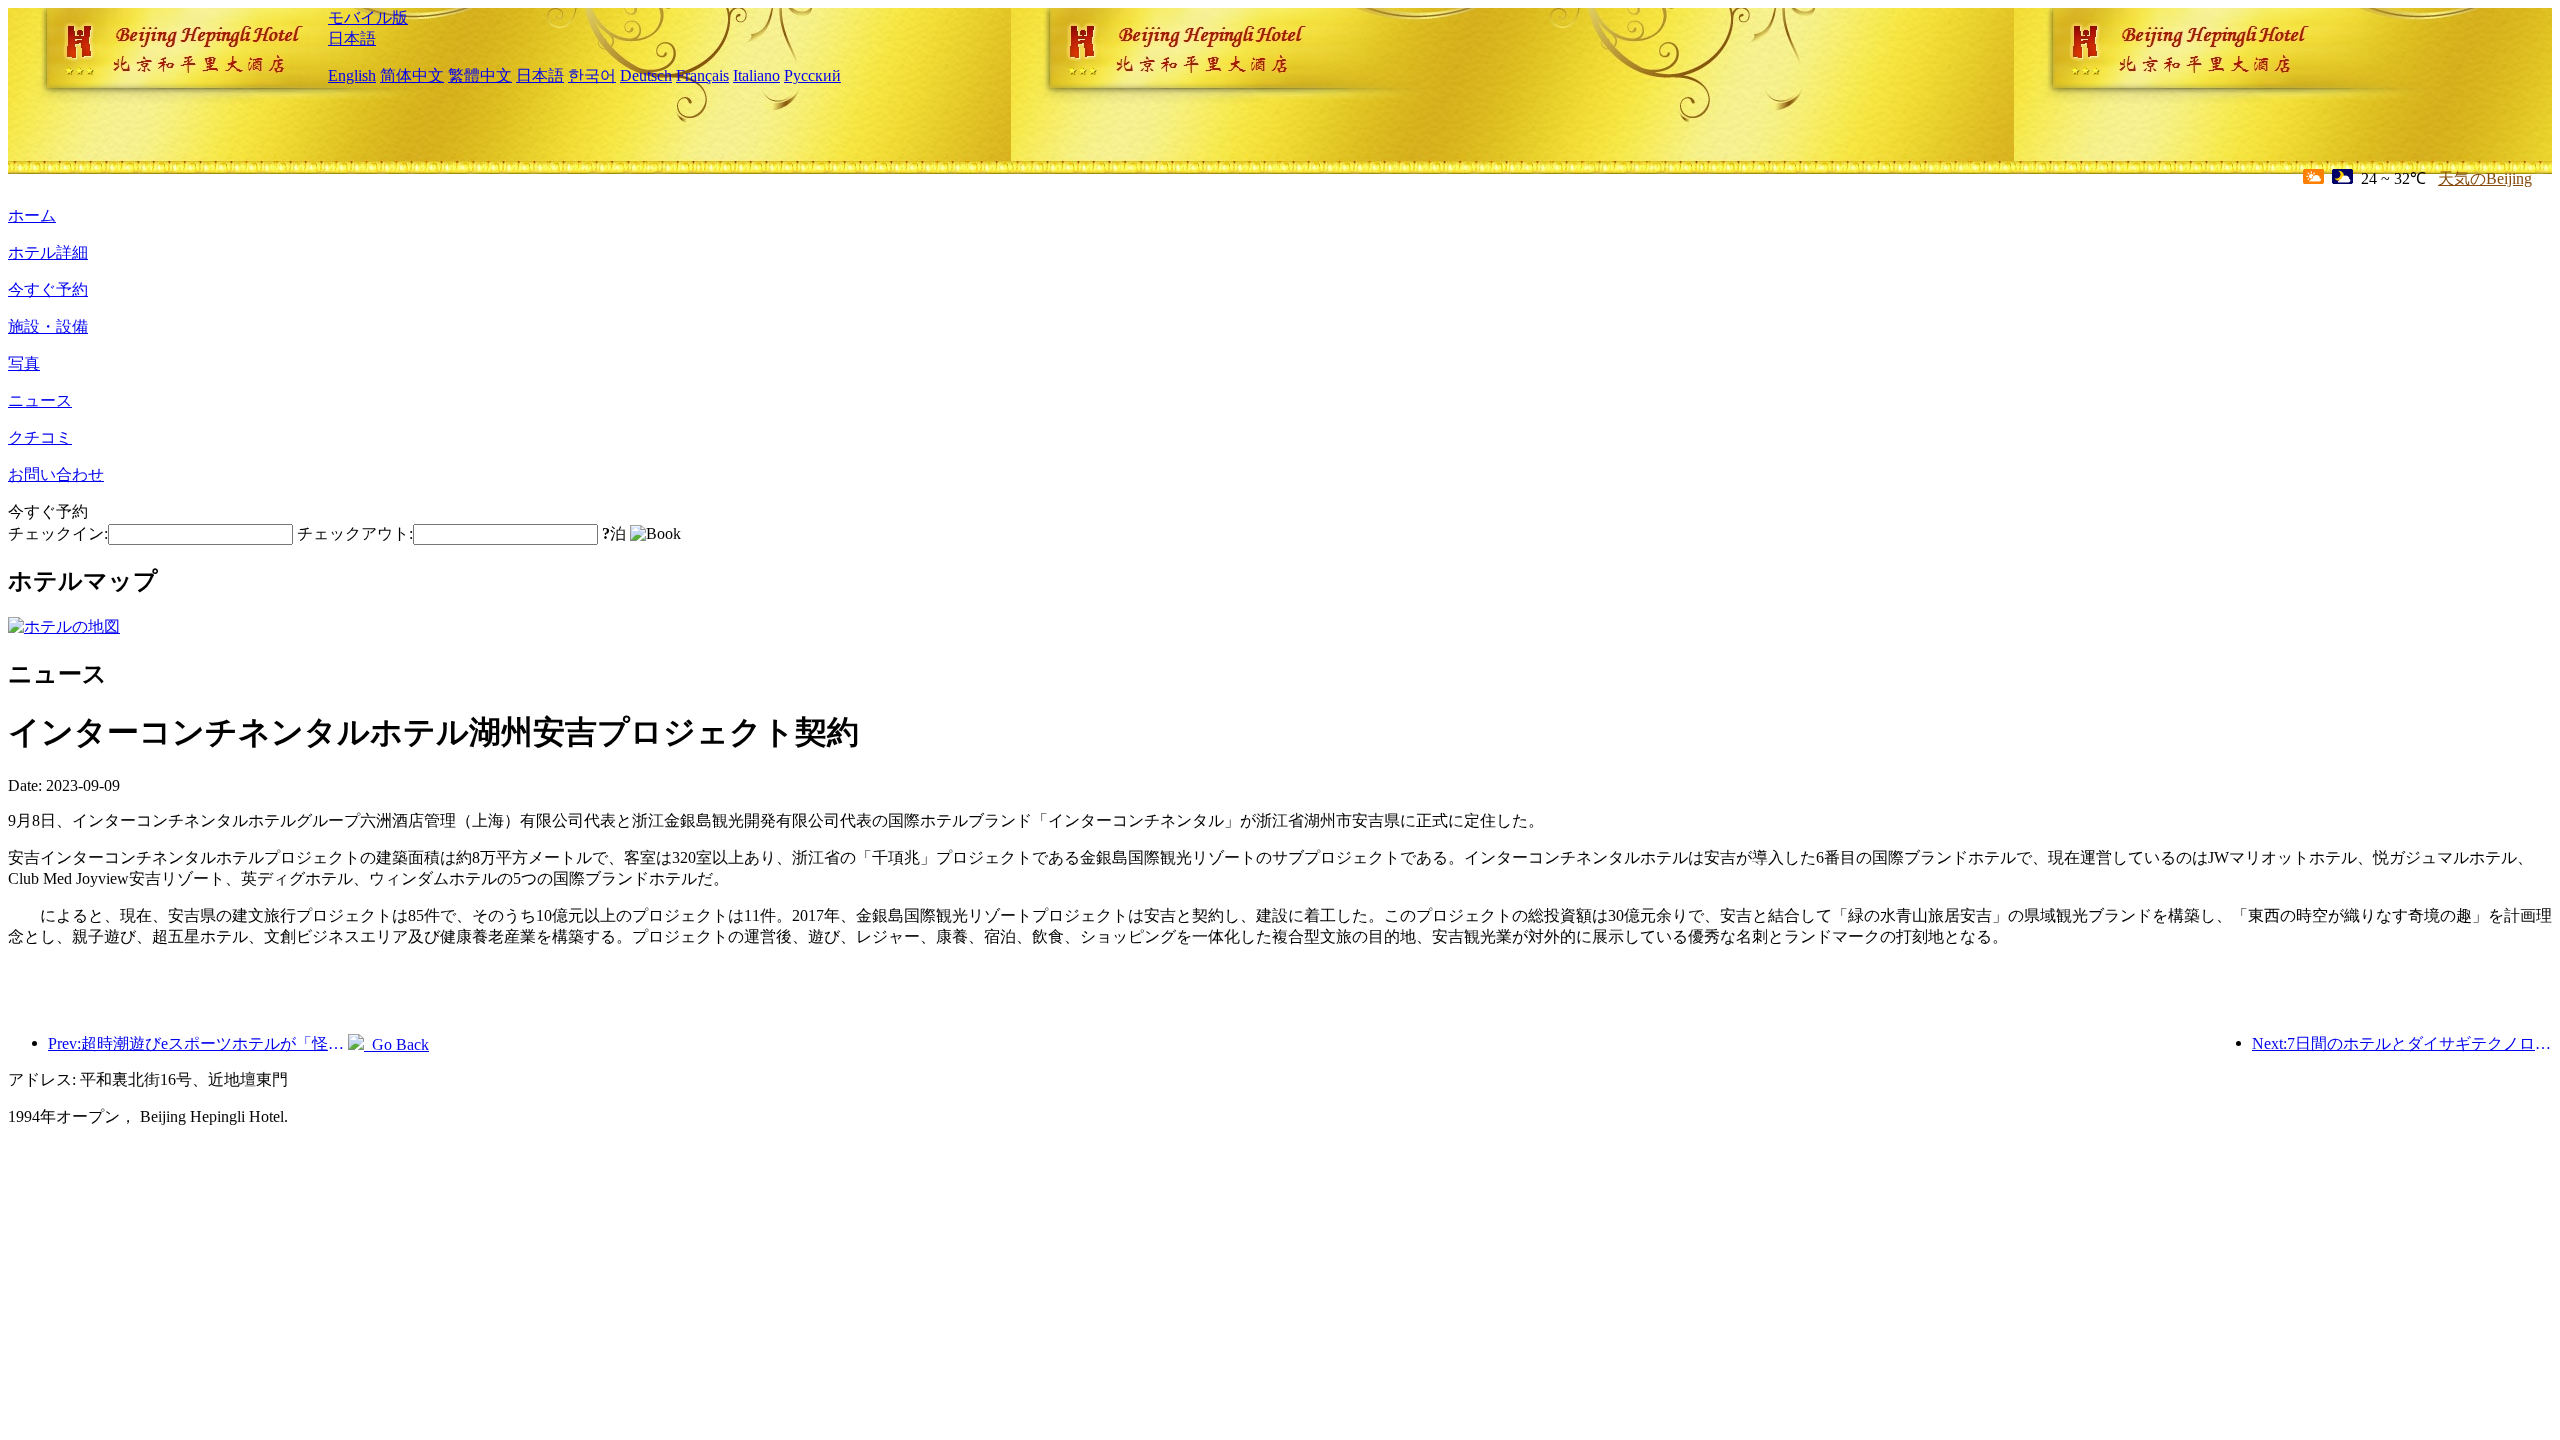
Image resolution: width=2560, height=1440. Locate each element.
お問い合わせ (56, 474)
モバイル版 (368, 17)
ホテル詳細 (48, 252)
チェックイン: (58, 533)
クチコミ (40, 437)
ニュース (40, 400)
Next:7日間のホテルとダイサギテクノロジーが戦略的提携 (2402, 1043)
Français (702, 75)
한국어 (592, 75)
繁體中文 (480, 75)
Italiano (756, 75)
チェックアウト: (355, 533)
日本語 (352, 38)
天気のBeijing (2485, 178)
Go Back (396, 1044)
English (352, 75)
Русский (812, 75)
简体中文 (412, 75)
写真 (24, 363)
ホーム (32, 215)
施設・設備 (48, 326)
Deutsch (646, 75)
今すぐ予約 (48, 289)
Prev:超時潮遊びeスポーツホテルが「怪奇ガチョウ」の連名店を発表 (198, 1043)
